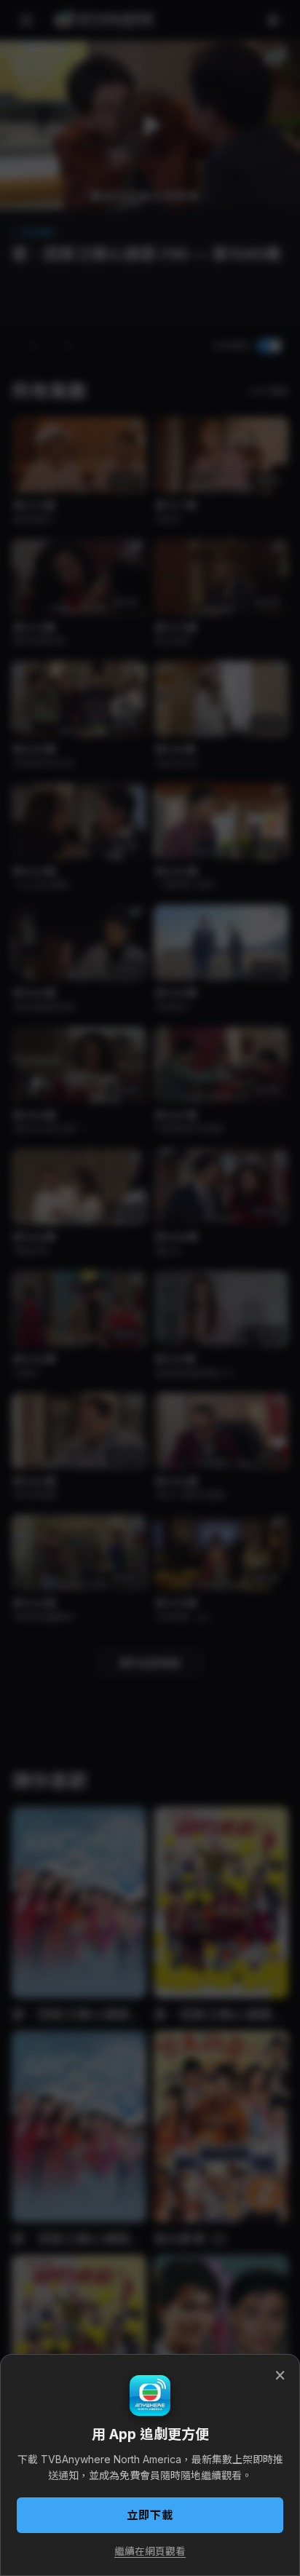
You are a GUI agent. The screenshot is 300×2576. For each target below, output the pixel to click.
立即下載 (150, 2515)
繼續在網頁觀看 (150, 2551)
